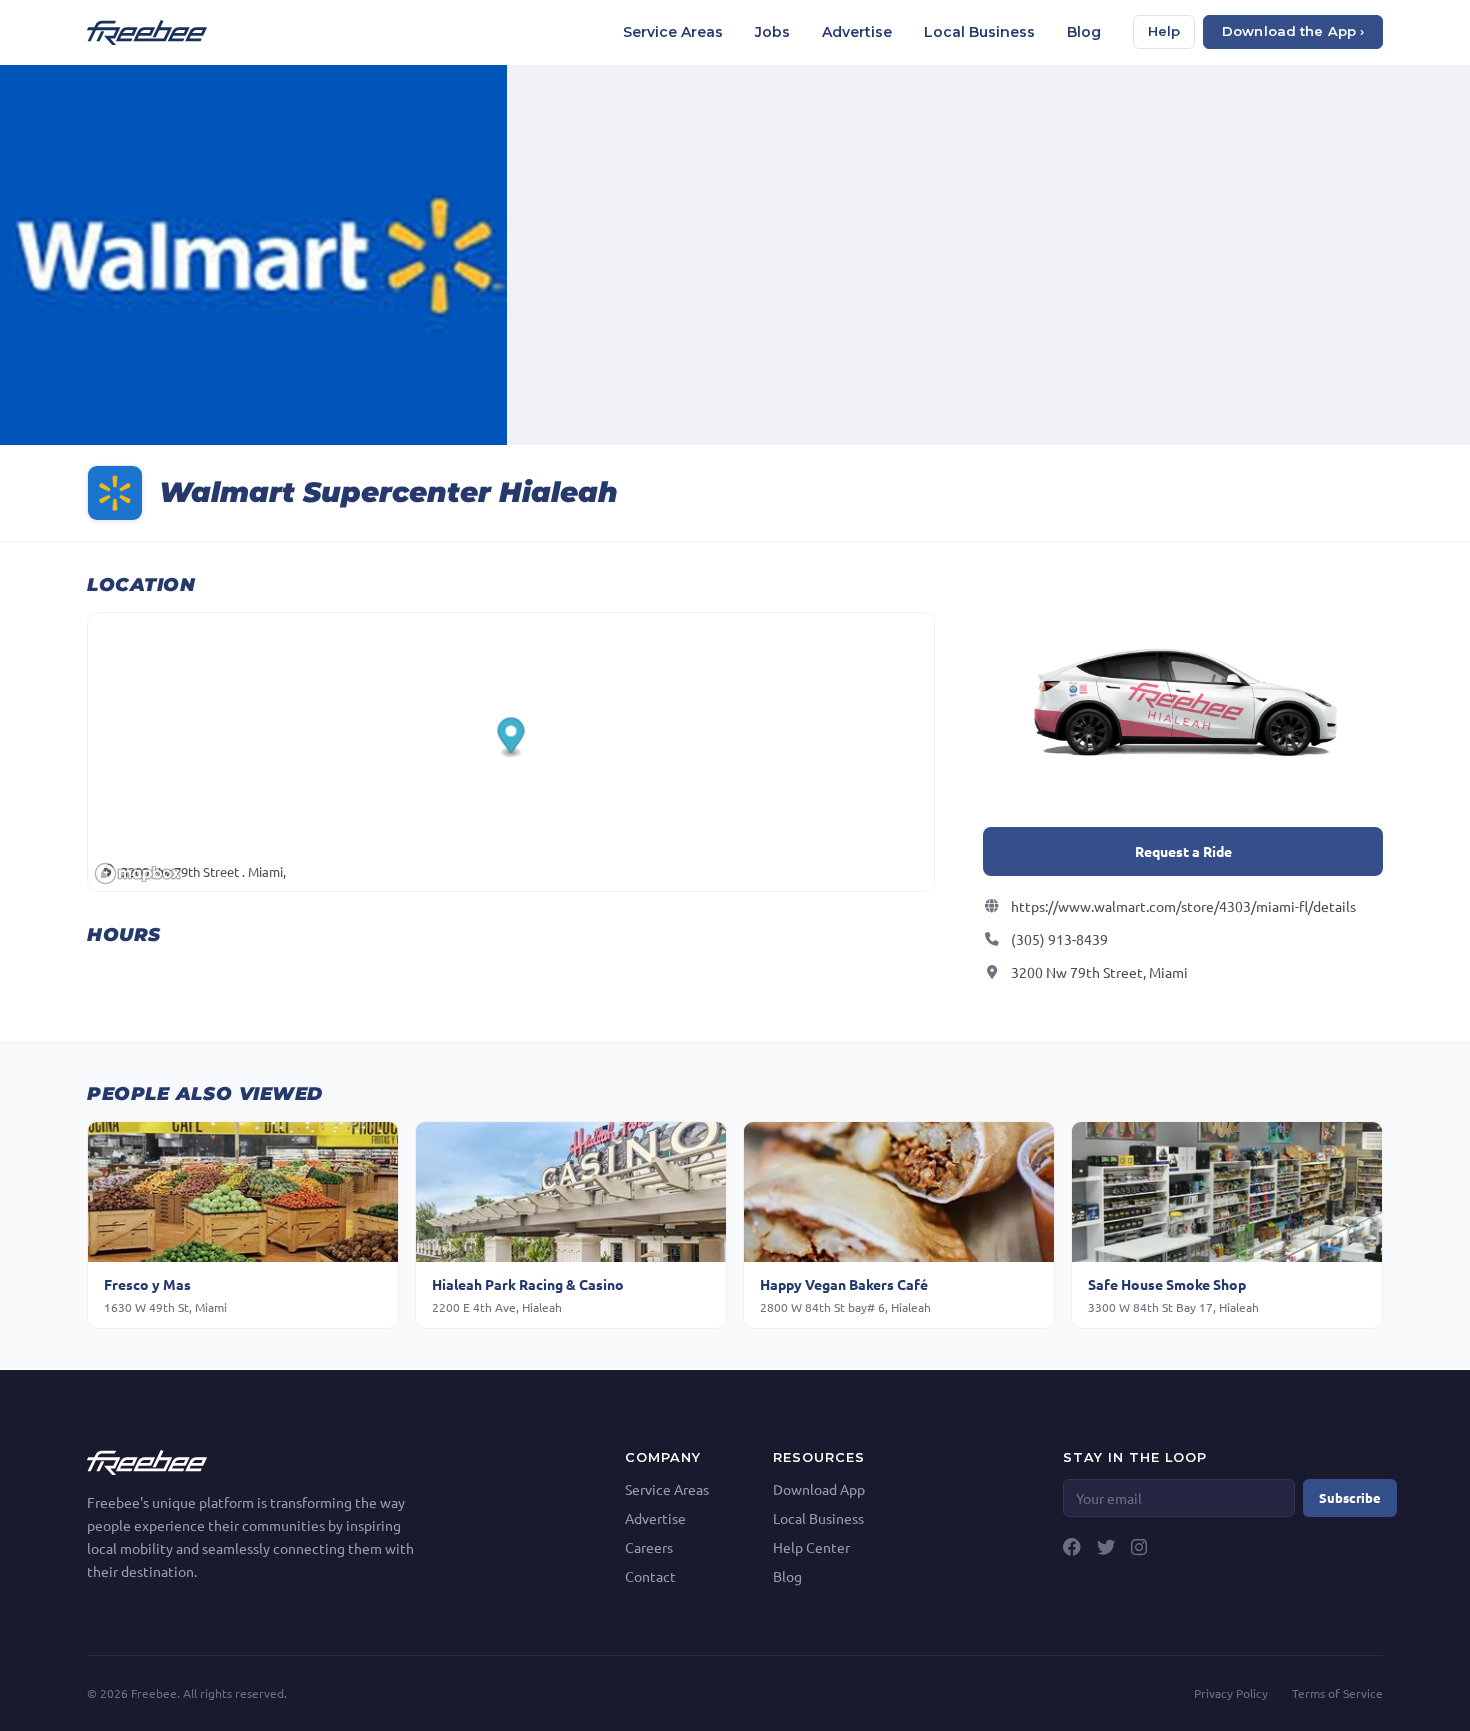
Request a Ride (1183, 851)
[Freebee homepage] (147, 32)
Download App (819, 1489)
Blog (1084, 32)
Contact (650, 1576)
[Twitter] (1106, 1547)
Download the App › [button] (1293, 31)
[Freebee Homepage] (147, 1460)
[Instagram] (1139, 1547)
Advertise (857, 32)
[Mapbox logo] (138, 873)
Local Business (979, 32)
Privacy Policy (1231, 1693)
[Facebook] (1072, 1547)
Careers (649, 1547)
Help (1164, 31)
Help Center (811, 1547)
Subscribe (1350, 1497)
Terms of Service (1337, 1693)
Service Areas (673, 32)
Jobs (772, 32)
